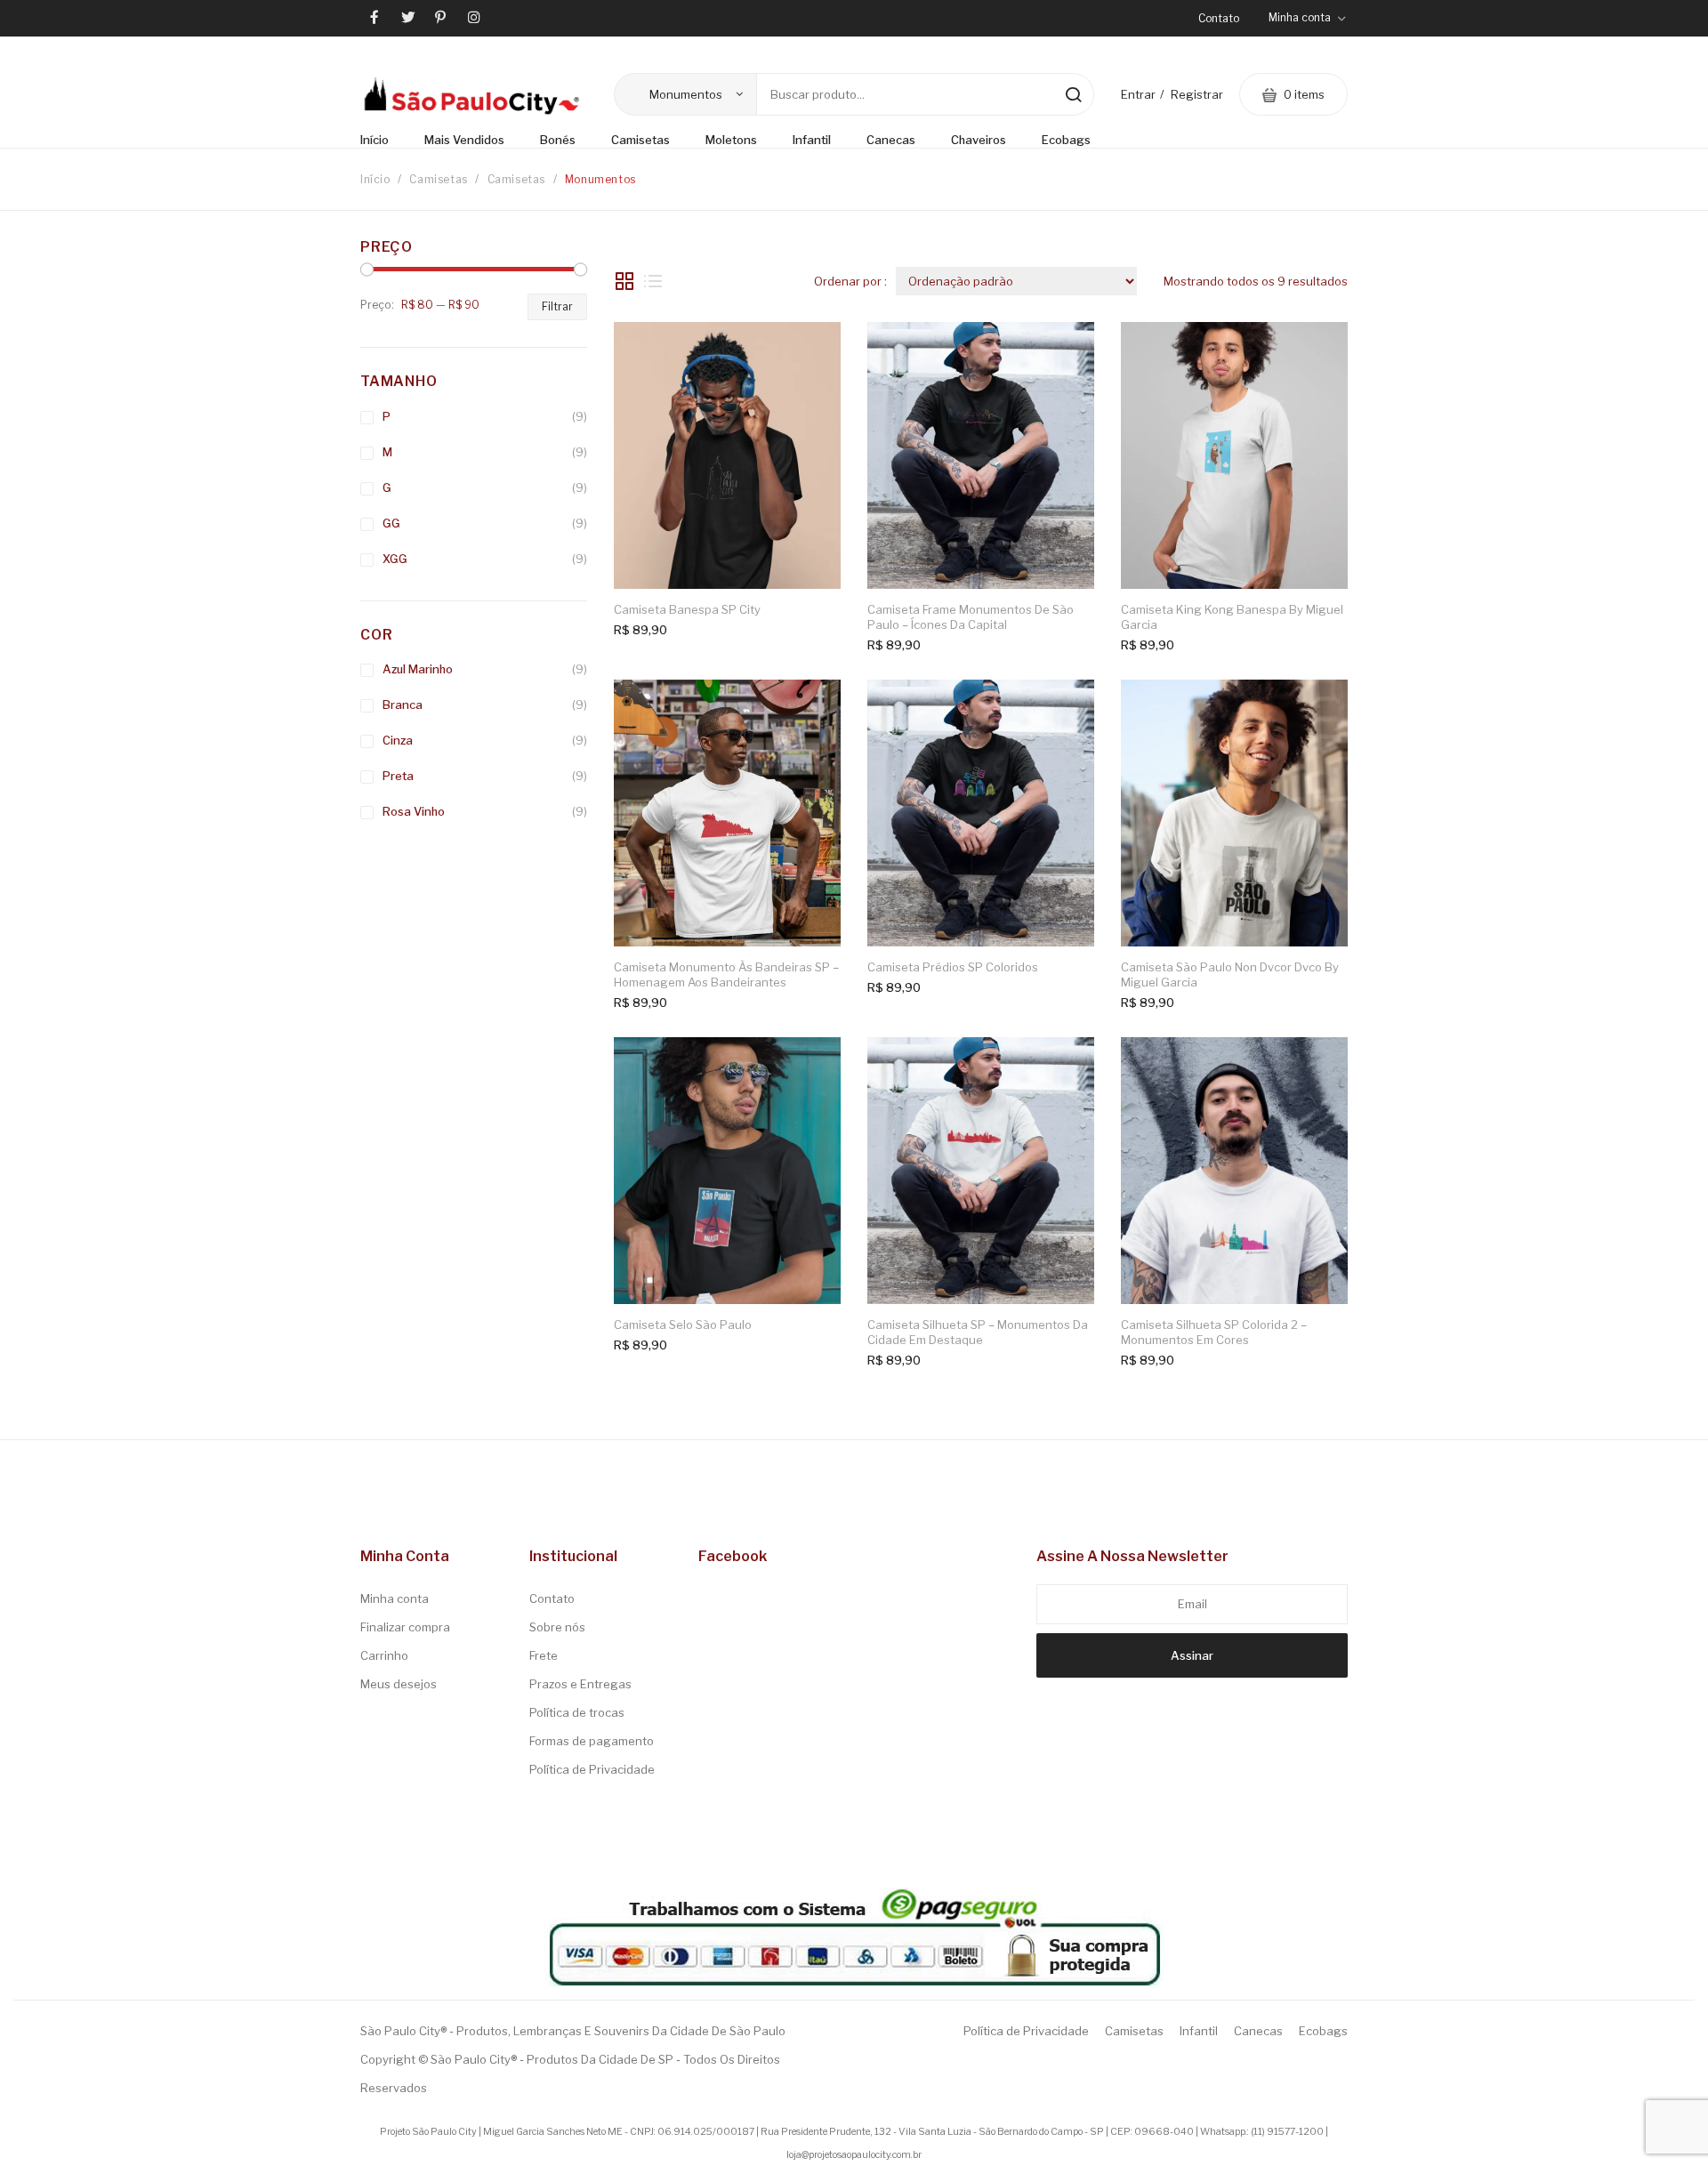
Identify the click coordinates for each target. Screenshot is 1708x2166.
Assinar (1192, 1655)
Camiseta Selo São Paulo (683, 1325)
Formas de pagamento (592, 1741)
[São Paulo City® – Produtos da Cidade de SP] (471, 95)
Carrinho (384, 1655)
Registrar (1197, 94)
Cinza (398, 740)
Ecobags (1323, 2031)
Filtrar (557, 306)
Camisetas (438, 179)
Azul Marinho (418, 669)
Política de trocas (577, 1712)
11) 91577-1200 (1289, 2132)
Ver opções (810, 353)
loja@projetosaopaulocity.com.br (854, 2155)
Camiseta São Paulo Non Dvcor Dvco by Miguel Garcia (1230, 975)
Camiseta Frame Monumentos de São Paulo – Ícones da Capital (971, 617)
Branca (403, 705)
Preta (398, 776)
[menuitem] (383, 141)
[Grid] (624, 281)
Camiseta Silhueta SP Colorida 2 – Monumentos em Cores (1214, 1333)
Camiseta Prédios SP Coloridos (953, 967)
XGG (395, 559)
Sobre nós (557, 1627)
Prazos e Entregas (580, 1684)
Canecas (1258, 2031)
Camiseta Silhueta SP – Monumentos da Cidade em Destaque (978, 1333)
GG (391, 523)
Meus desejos (399, 1684)
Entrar (1138, 94)
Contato (1219, 18)
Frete (544, 1655)
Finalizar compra (405, 1627)
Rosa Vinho (414, 811)
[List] (653, 281)
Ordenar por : (850, 281)
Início (375, 179)
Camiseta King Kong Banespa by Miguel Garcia (1232, 617)
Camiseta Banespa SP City (687, 609)
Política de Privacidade (592, 1769)
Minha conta (395, 1598)
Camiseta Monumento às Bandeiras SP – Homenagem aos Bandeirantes (726, 975)
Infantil (1199, 2031)
